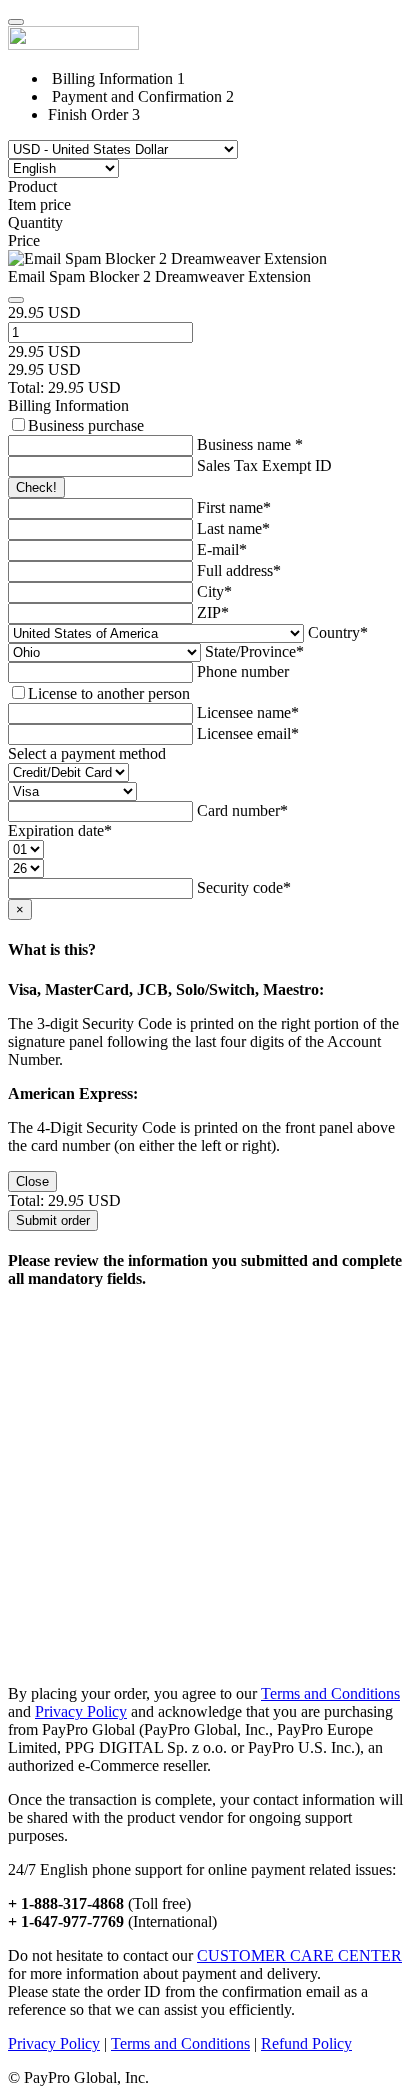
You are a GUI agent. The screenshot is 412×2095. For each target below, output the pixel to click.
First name (234, 507)
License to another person (109, 693)
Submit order (53, 1220)
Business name (250, 444)
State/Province (254, 651)
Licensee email (248, 733)
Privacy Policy (81, 1711)
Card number (242, 810)
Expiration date (60, 830)
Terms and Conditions (330, 1693)
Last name (233, 528)
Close (32, 1181)
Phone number (243, 671)
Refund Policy (306, 2043)
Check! (36, 487)
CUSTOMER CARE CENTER (299, 1955)
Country (338, 632)
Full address (239, 570)
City (214, 591)
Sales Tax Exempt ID (264, 465)
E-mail (222, 549)
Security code (244, 887)
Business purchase (86, 425)
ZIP (213, 612)
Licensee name (248, 712)
